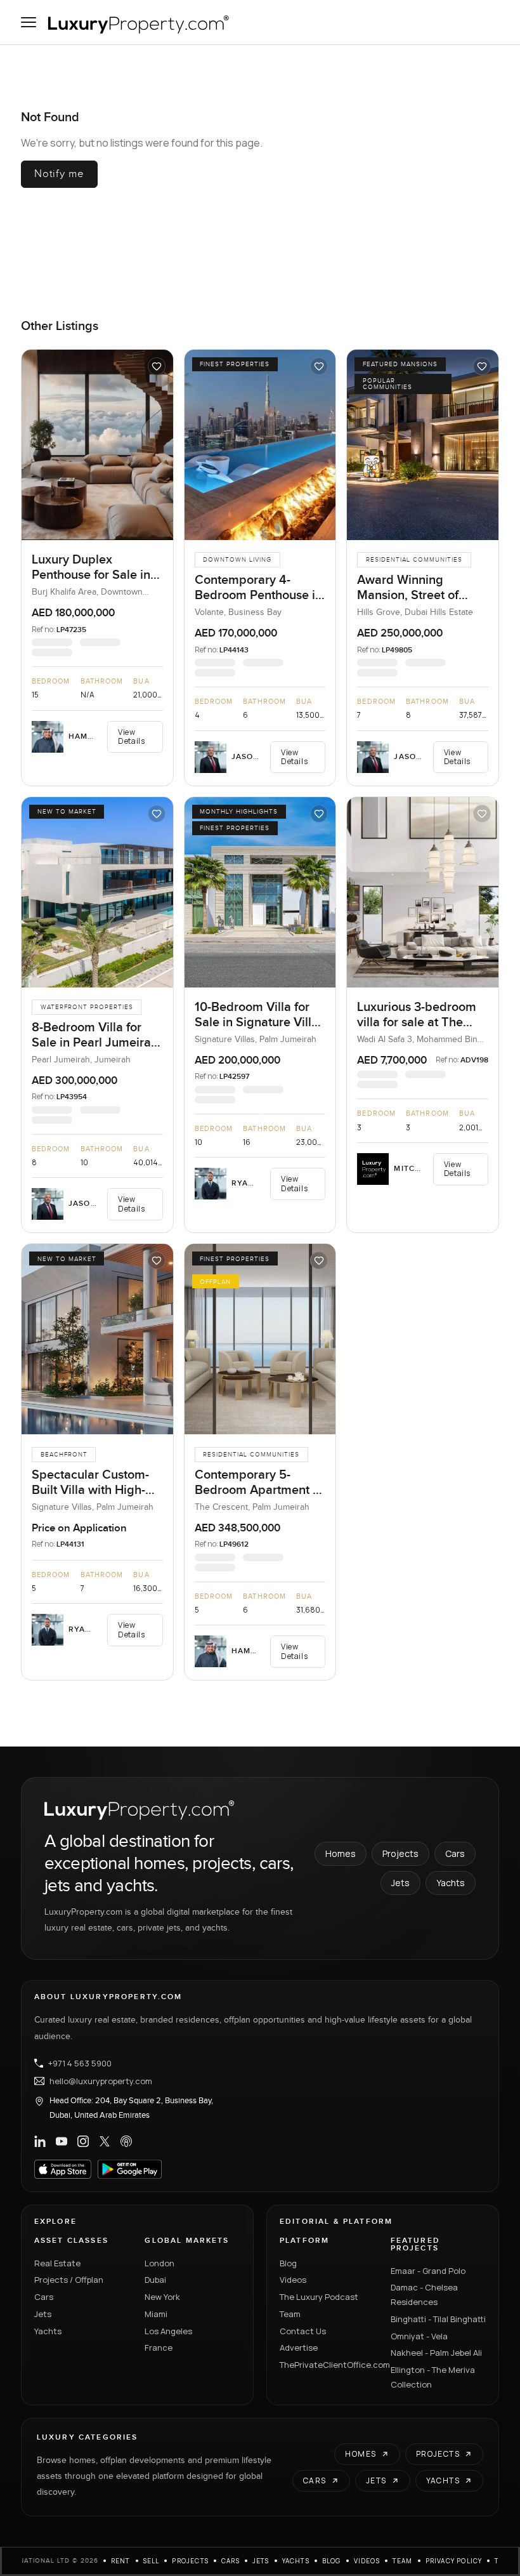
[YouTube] (62, 2141)
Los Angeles (168, 2331)
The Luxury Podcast (319, 2297)
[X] (105, 2141)
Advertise (299, 2348)
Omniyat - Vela (419, 2336)
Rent (121, 2561)
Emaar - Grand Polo (428, 2271)
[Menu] (29, 22)
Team (290, 2314)
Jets (400, 1883)
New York (162, 2297)
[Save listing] (157, 366)
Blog (288, 2263)
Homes (341, 1853)
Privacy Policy (454, 2561)
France (159, 2348)
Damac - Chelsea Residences (424, 2295)
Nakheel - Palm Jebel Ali (436, 2353)
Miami (156, 2314)
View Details (131, 736)
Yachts (451, 1883)
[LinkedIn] (40, 2141)
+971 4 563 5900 (80, 2063)
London (159, 2263)
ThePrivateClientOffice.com (328, 2365)
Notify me (59, 174)
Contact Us (303, 2331)
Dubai (155, 2280)
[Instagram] (83, 2141)
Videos (293, 2280)
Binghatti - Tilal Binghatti (438, 2319)
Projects (400, 1853)
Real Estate (57, 2263)
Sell (152, 2561)
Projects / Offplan (69, 2280)
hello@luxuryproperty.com (101, 2081)
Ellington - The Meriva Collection (433, 2377)
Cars (455, 1853)
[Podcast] (126, 2141)
